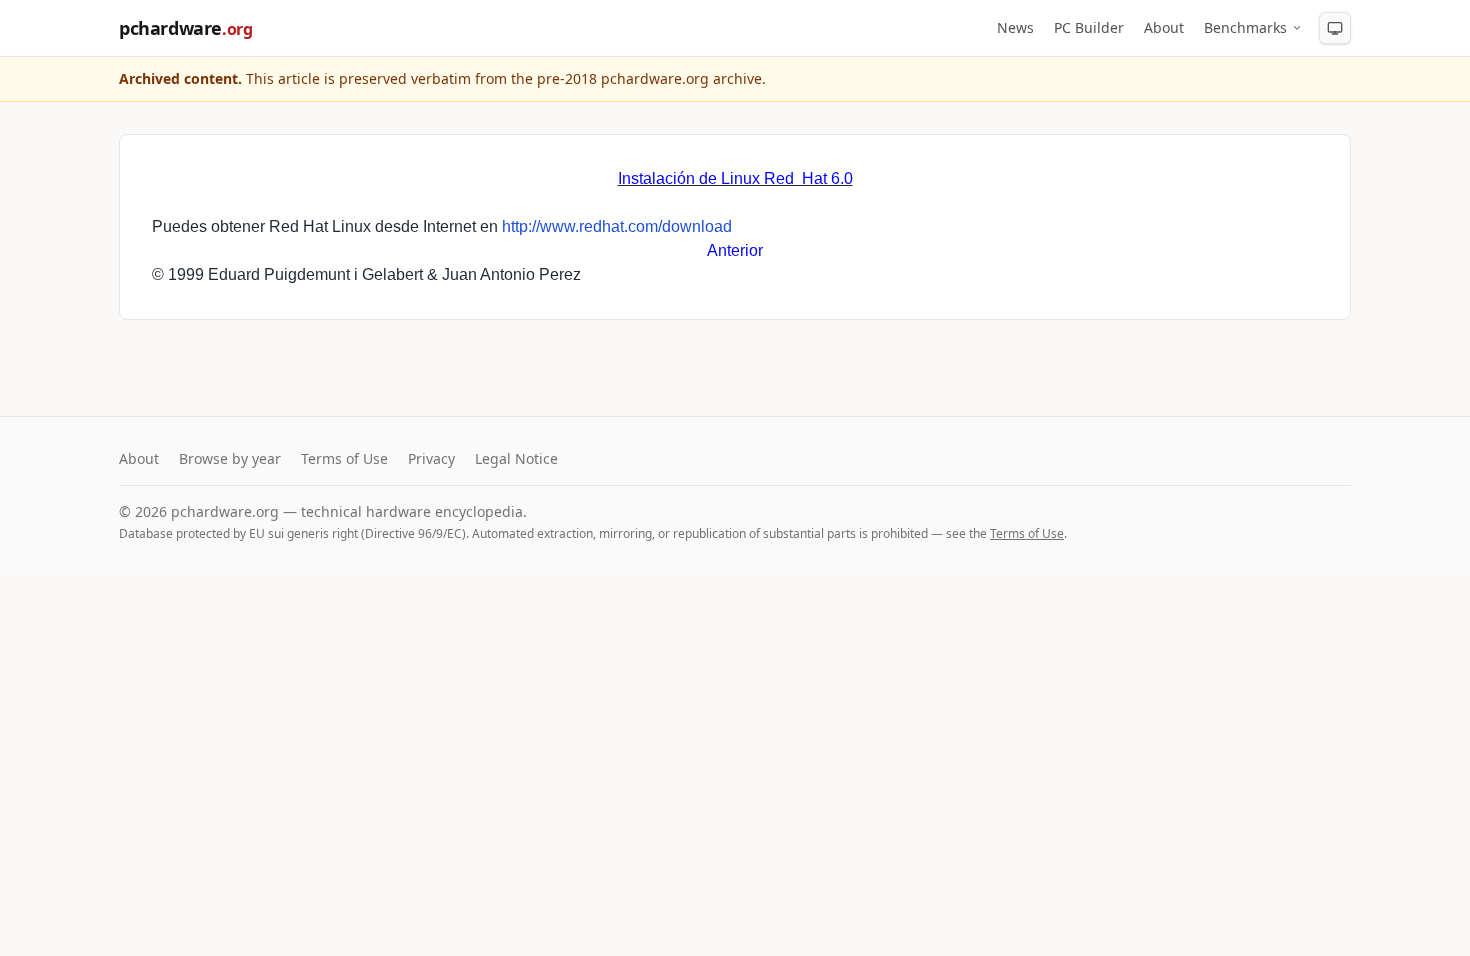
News (1015, 27)
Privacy (431, 458)
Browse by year (230, 458)
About (1164, 27)
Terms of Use (344, 458)
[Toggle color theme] (1335, 28)
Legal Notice (516, 458)
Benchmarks (1245, 27)
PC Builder (1089, 27)
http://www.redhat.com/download (617, 226)
